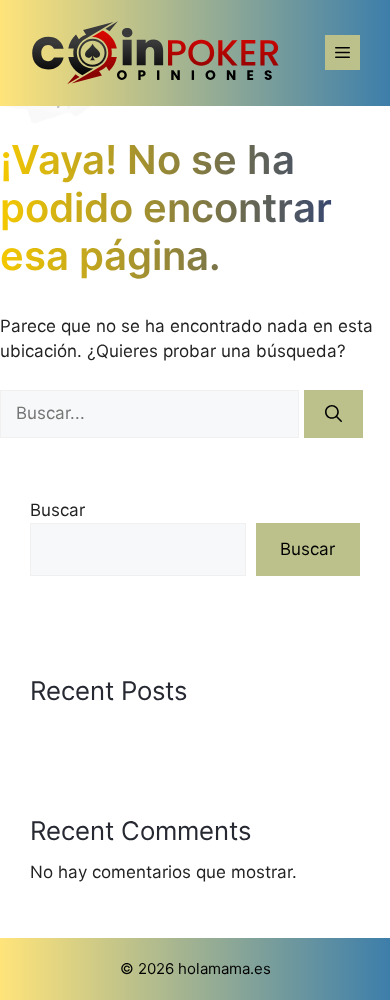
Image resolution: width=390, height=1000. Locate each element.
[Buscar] (333, 414)
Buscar (57, 510)
